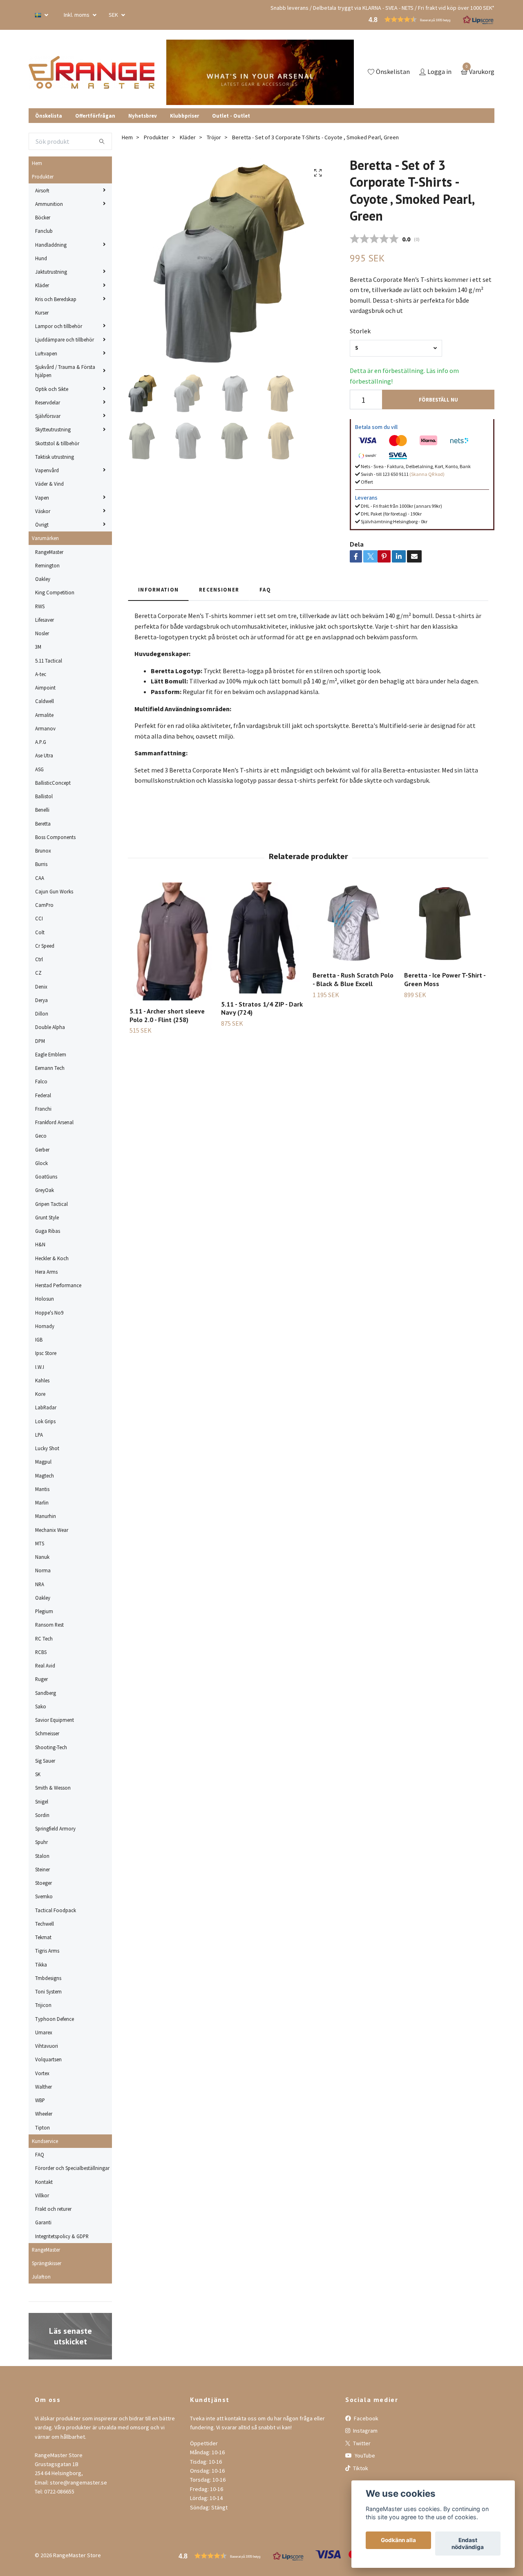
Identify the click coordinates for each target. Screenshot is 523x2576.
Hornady (45, 1326)
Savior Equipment (55, 1720)
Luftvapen (46, 353)
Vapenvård (47, 470)
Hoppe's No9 (49, 1313)
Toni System (48, 1991)
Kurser (42, 313)
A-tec (41, 674)
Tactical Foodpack (56, 1910)
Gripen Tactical (51, 1204)
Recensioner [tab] (219, 589)
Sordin (42, 1815)
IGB (39, 1339)
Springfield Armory (55, 1828)
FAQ (40, 2154)
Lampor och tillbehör (59, 326)
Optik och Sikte (52, 389)
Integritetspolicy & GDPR (62, 2236)
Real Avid (45, 1665)
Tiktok (360, 2468)
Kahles (42, 1380)
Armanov (45, 728)
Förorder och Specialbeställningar (72, 2168)
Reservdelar (48, 402)
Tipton (42, 2127)
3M (38, 647)
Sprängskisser (47, 2263)
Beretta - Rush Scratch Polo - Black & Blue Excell (353, 979)
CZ (38, 973)
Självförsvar (48, 416)
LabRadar (46, 1407)
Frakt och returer (53, 2209)
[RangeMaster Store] (92, 72)
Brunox (43, 850)
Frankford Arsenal (54, 1122)
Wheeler (44, 2114)
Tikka (41, 1964)
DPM (40, 1041)
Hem (37, 163)
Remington (47, 565)
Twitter (361, 2443)
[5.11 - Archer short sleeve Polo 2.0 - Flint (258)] (171, 941)
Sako (41, 1706)
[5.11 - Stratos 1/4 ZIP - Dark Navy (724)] (262, 938)
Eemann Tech (50, 1068)
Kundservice (45, 2141)
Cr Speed (45, 946)
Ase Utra (44, 755)
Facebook (365, 2418)
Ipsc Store (46, 1353)
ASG (39, 769)
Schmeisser (47, 1733)
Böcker (43, 217)
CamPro (44, 905)
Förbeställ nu (438, 400)
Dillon (42, 1013)
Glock (41, 1163)
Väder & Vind (49, 484)
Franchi (43, 1109)
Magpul (43, 1462)
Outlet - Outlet (231, 116)
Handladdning (51, 245)
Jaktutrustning (51, 272)
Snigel (42, 1801)
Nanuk (42, 1557)
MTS (40, 1543)
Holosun (45, 1299)
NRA (40, 1584)
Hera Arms (46, 1272)
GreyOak (45, 1190)
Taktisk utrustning (55, 457)
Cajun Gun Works (54, 891)
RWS (40, 606)
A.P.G (41, 742)
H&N (40, 1244)
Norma (43, 1570)
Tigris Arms (47, 1951)
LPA (39, 1435)
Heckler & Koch (52, 1258)
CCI (39, 918)
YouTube (364, 2455)
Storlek (360, 331)
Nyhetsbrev (143, 116)
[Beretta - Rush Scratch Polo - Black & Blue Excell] (354, 923)
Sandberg (46, 1693)
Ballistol (44, 796)
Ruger (41, 1679)
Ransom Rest (49, 1625)
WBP (40, 2100)
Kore (40, 1394)
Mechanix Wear (52, 1530)
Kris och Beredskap (56, 299)
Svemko (44, 1896)
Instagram (365, 2431)
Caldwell (45, 701)
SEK (114, 15)
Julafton (41, 2277)
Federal (43, 1095)
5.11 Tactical (49, 661)
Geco (41, 1136)
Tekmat (43, 1937)
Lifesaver (45, 620)
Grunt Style (47, 1217)
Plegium (44, 1611)
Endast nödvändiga (468, 2544)
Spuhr (41, 1842)
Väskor (43, 511)
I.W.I (40, 1367)
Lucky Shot (47, 1448)
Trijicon (43, 2005)
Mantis (42, 1489)
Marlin (42, 1502)
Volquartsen (48, 2059)
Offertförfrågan (95, 116)
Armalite (44, 715)
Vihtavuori (47, 2046)
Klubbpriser (184, 116)
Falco (41, 1081)
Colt (40, 932)
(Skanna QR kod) (427, 474)
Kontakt (44, 2182)
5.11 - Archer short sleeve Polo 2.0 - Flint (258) (167, 1015)
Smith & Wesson (53, 1788)
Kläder (42, 285)
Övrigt (42, 525)
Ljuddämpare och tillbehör (65, 339)
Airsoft (42, 190)
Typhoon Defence (55, 2019)
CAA (40, 878)
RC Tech (44, 1638)
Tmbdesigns (48, 1978)
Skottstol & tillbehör (57, 443)
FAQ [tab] (265, 589)
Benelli (42, 810)
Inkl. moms (77, 15)
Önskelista (49, 116)
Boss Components (55, 837)
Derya (41, 1000)
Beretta (43, 824)
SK (38, 1774)
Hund (41, 258)
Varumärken (45, 538)
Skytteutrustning (53, 429)
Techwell (45, 1924)
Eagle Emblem (51, 1054)
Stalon (42, 1856)
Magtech (45, 1476)
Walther (44, 2087)
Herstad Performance (58, 1285)
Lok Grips (45, 1421)
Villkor (42, 2195)
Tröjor (214, 137)
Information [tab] (158, 589)
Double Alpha (50, 1027)
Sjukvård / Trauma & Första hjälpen (65, 371)
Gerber (42, 1150)
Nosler (42, 633)
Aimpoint (45, 688)
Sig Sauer (45, 1761)
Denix (41, 987)
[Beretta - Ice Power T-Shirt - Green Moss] (445, 923)
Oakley (43, 579)
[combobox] (396, 348)
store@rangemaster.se (78, 2482)
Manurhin (46, 1516)
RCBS (41, 1652)
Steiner (42, 1869)
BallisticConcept (53, 783)
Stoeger (44, 1883)
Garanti (43, 2222)
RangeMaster (49, 552)
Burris (41, 864)
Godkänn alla (398, 2540)
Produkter (43, 176)
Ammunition (49, 204)
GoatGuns (46, 1176)
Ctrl (39, 959)
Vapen (42, 498)
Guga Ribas (48, 1231)
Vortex (42, 2073)
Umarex (44, 2032)
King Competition (55, 592)
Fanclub (44, 231)
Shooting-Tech (51, 1747)
